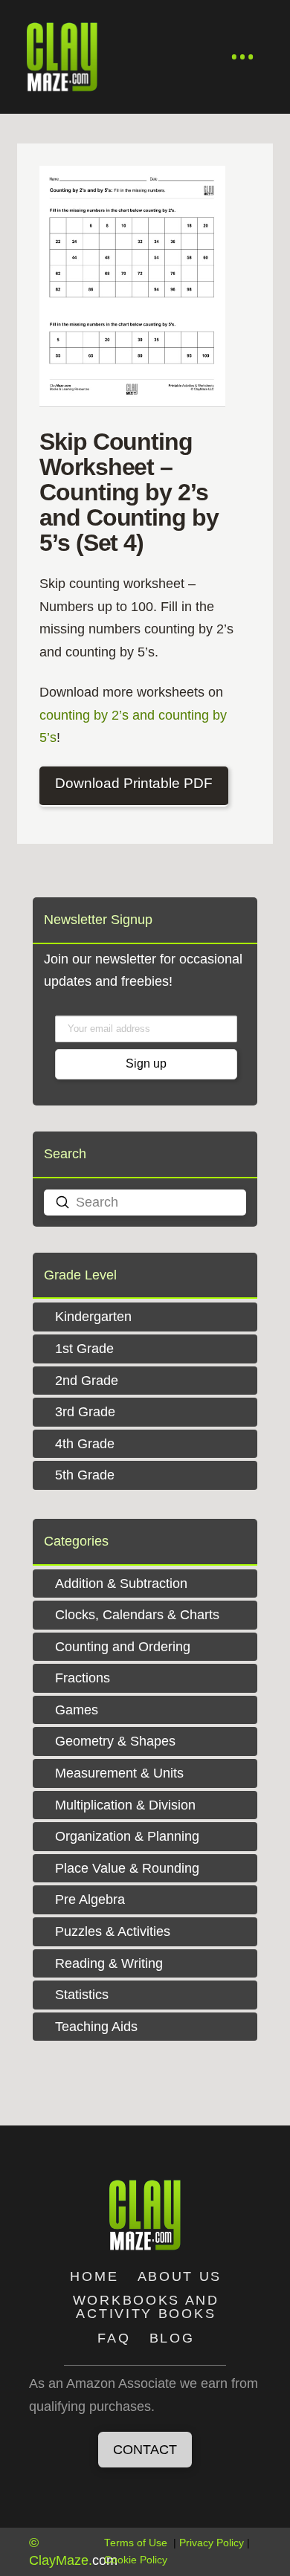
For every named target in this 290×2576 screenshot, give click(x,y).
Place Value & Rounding (127, 1868)
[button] (243, 57)
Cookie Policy (136, 2560)
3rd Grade (85, 1412)
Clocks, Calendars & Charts (137, 1615)
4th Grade (85, 1444)
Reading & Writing (109, 1963)
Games (77, 1710)
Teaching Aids (96, 2027)
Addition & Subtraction (121, 1584)
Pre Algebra (90, 1899)
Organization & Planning (127, 1836)
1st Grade (84, 1349)
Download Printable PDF (134, 783)
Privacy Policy (212, 2543)
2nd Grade (87, 1381)
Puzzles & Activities (113, 1931)
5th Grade (85, 1475)
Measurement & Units (119, 1773)
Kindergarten (93, 1317)
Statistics (82, 1995)
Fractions (83, 1678)
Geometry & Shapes (115, 1741)
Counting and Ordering (123, 1647)
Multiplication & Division (125, 1805)
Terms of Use (136, 2543)
